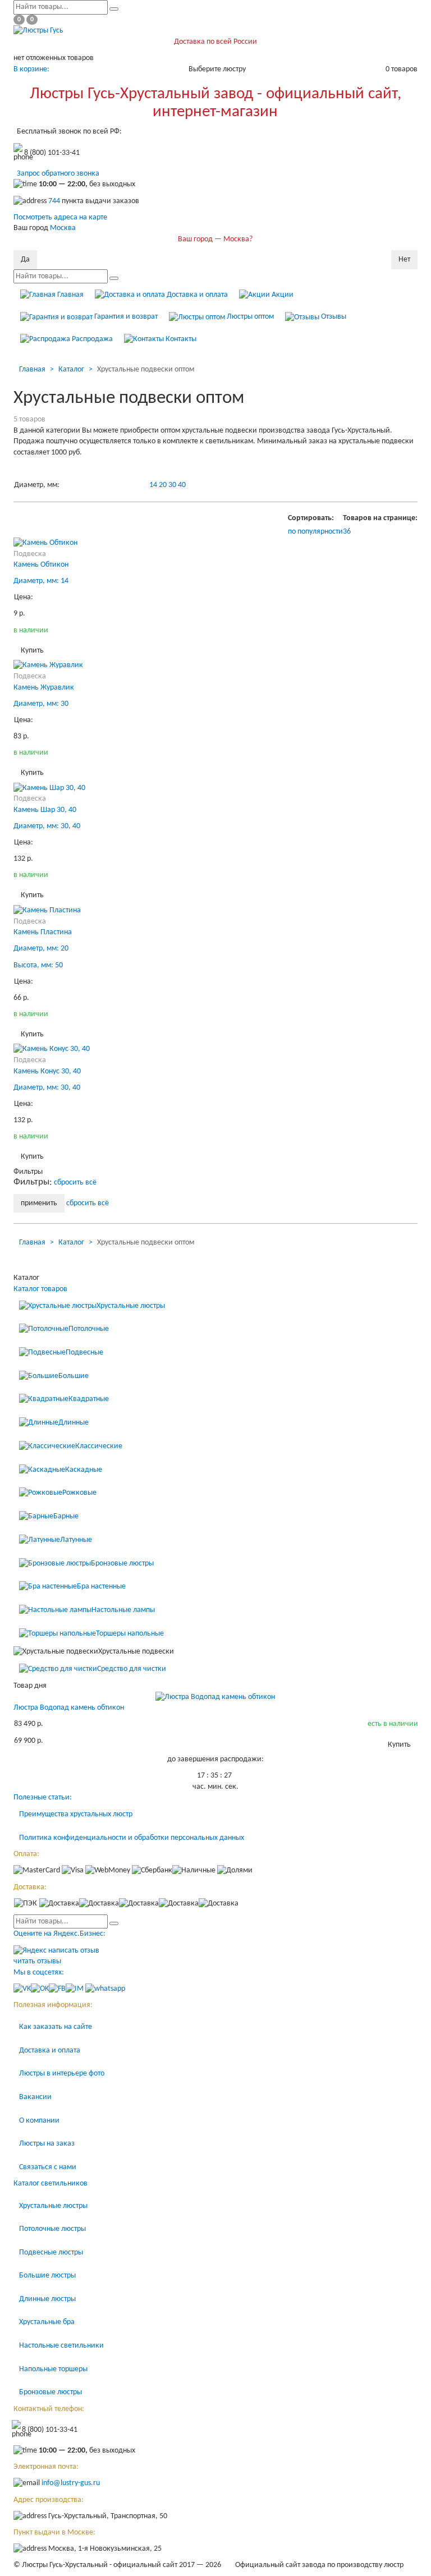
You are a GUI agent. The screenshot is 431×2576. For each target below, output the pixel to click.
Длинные (74, 1423)
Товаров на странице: (380, 518)
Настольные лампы (123, 1610)
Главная (70, 295)
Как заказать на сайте (56, 2027)
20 (163, 485)
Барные (66, 1516)
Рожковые (79, 1493)
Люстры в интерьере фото (62, 2074)
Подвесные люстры (51, 2253)
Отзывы (333, 317)
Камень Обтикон (41, 565)
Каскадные (84, 1470)
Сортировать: (311, 518)
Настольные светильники (61, 2346)
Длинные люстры (47, 2299)
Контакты (180, 339)
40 (182, 485)
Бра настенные (101, 1587)
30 (172, 485)
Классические (99, 1446)
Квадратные (89, 1400)
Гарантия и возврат (125, 317)
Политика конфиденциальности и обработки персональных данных (132, 1838)
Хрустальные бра (47, 2322)
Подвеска (30, 554)
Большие (74, 1376)
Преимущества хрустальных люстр (76, 1814)
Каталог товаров (40, 1289)
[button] (347, 532)
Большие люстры (47, 2276)
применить (39, 1203)
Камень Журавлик (44, 688)
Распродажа (91, 339)
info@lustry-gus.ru (71, 2484)
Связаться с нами (48, 2167)
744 (54, 201)
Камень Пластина (43, 932)
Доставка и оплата (196, 295)
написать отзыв (74, 1951)
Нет (404, 260)
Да (25, 260)
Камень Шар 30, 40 (45, 810)
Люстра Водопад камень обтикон (69, 1708)
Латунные (76, 1540)
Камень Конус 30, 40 (47, 1071)
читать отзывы (37, 1961)
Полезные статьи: (43, 1797)
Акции (282, 295)
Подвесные (84, 1353)
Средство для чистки (132, 1669)
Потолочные (89, 1329)
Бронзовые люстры (122, 1563)
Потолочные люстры (52, 2229)
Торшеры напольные (130, 1634)
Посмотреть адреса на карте (60, 217)
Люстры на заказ (47, 2144)
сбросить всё (75, 1183)
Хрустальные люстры (131, 1306)
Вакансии (35, 2097)
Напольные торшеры (53, 2369)
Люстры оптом (249, 317)
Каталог (71, 369)
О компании (39, 2121)
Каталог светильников (51, 2184)
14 (153, 485)
